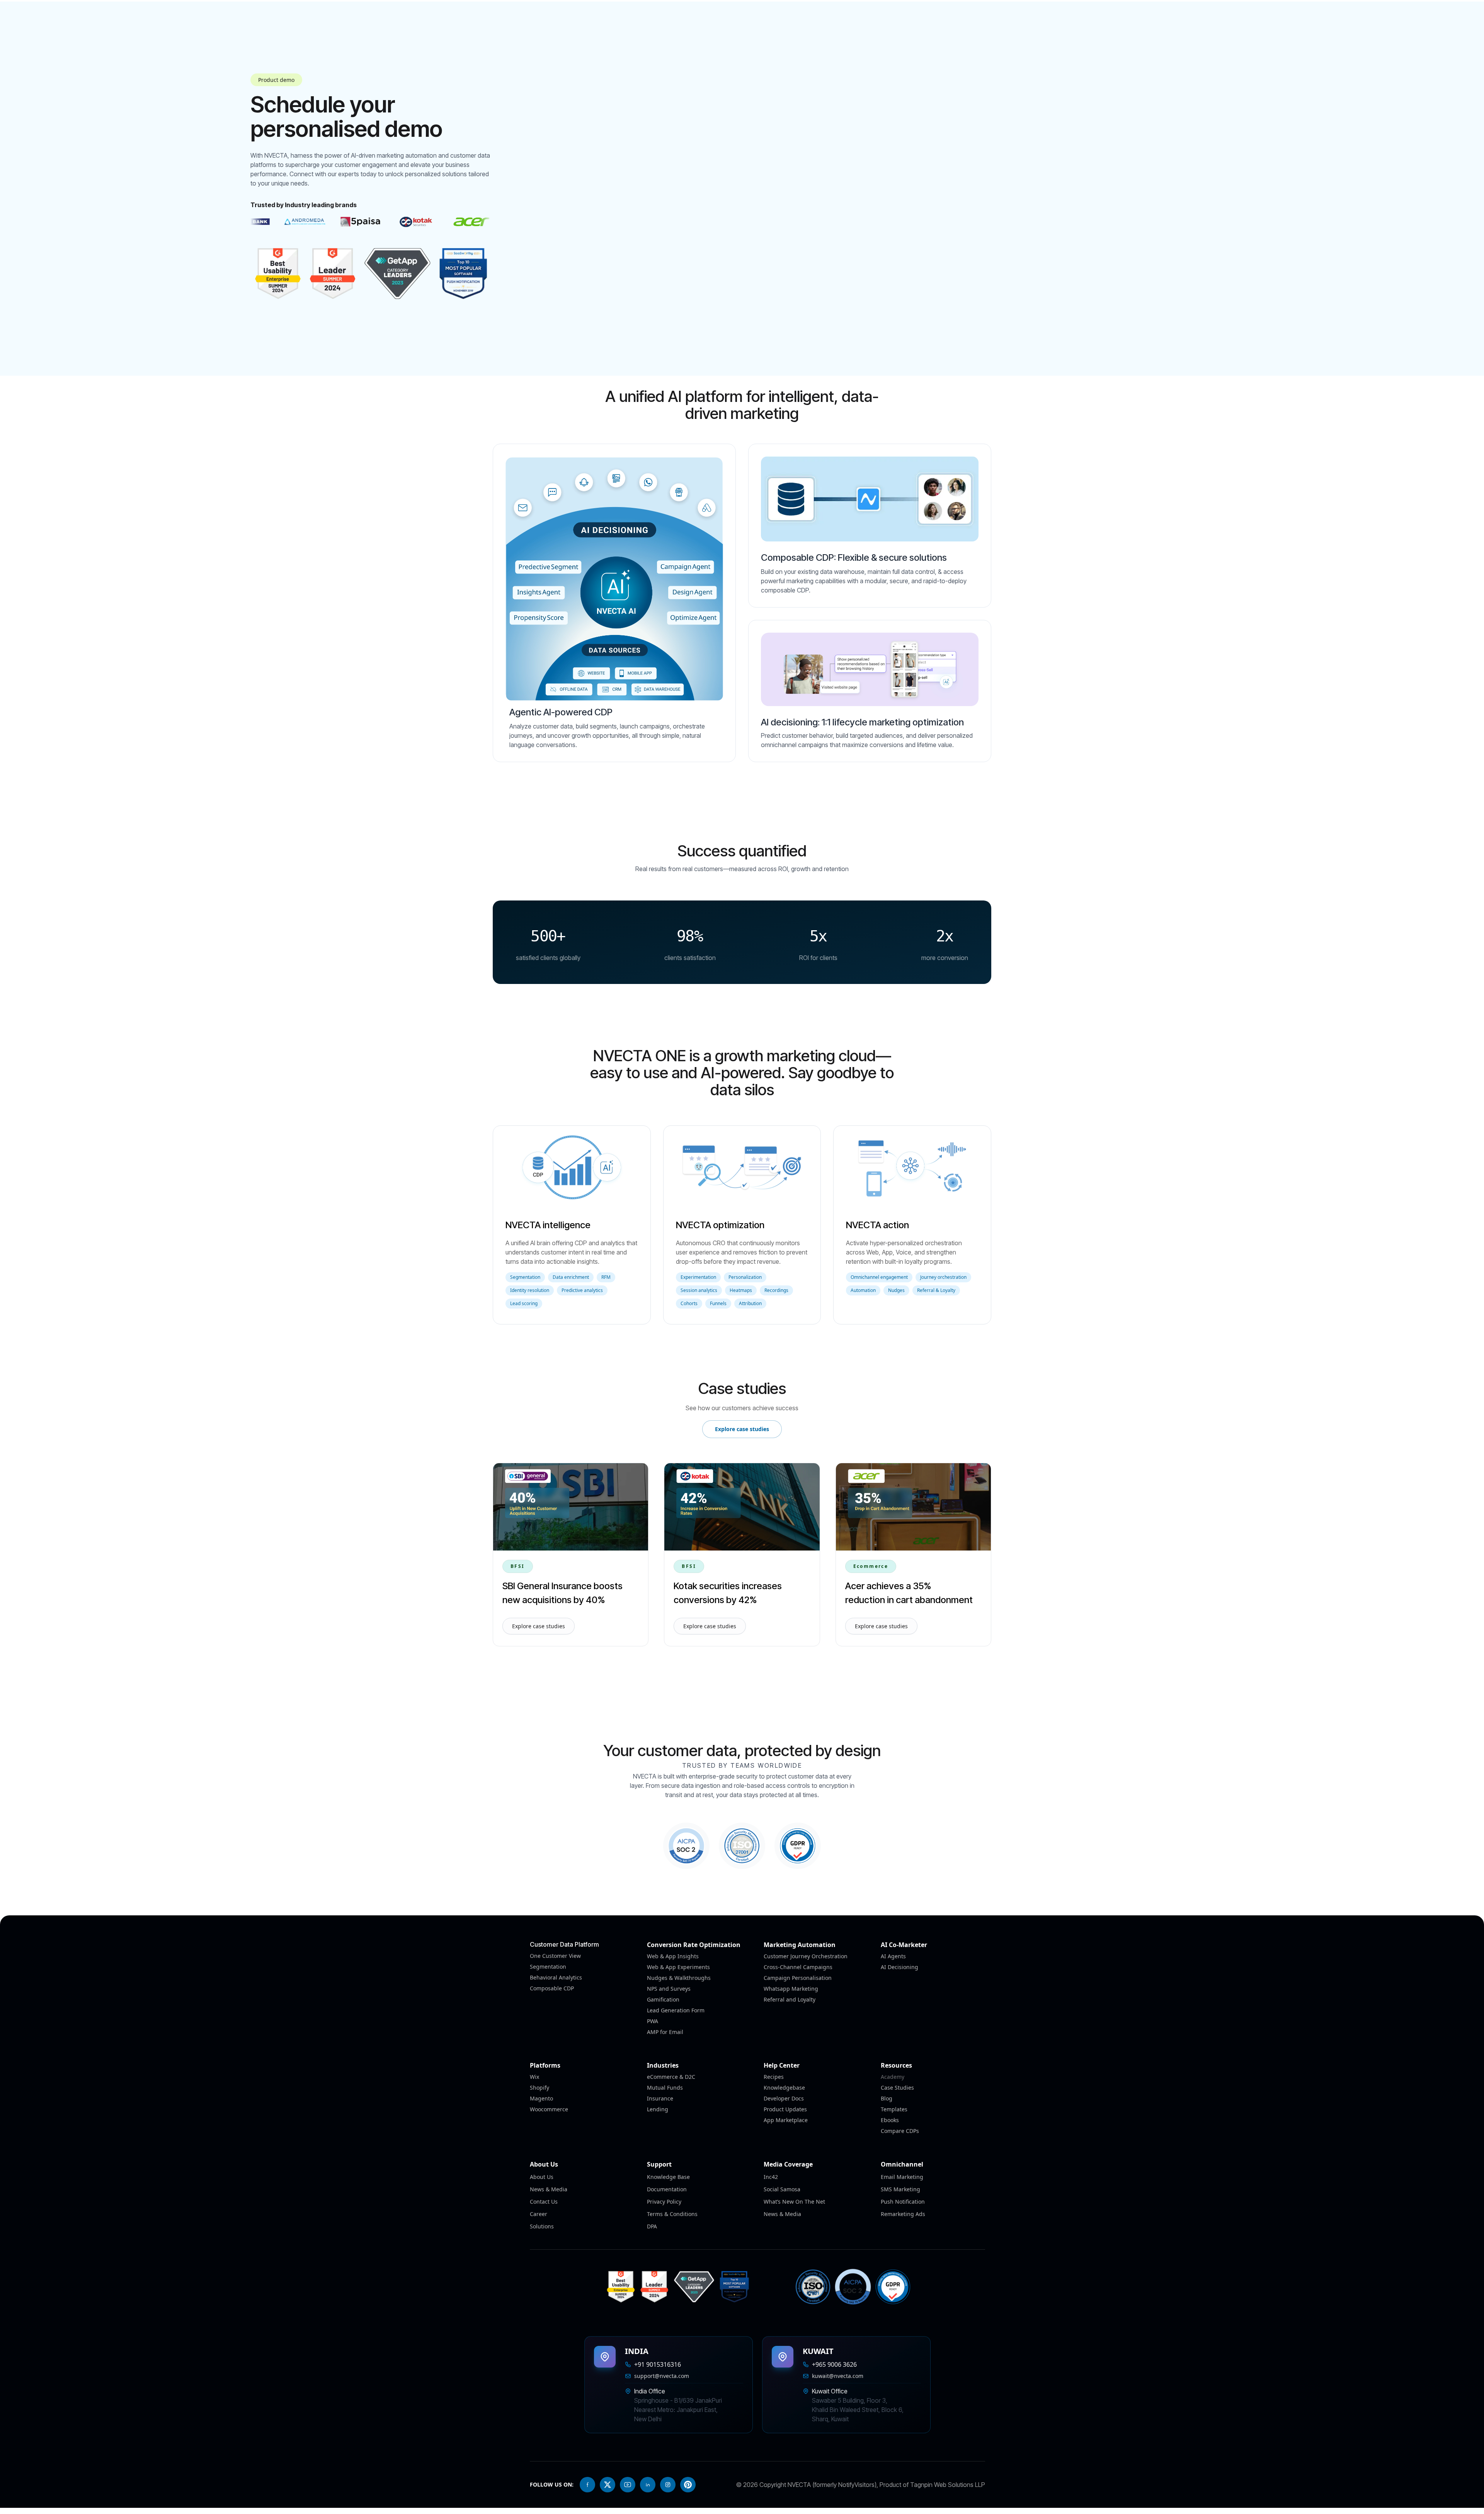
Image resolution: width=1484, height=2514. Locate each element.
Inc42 (771, 2177)
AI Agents (893, 1956)
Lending (658, 2109)
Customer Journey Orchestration (806, 1956)
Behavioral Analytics (556, 1977)
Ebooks (890, 2120)
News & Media (549, 2189)
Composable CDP (552, 1988)
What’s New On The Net (794, 2202)
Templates (894, 2109)
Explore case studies (742, 1429)
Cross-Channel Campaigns (798, 1967)
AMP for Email (665, 2032)
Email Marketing (902, 2177)
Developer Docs (784, 2098)
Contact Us (544, 2202)
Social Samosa (782, 2189)
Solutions (542, 2226)
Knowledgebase (784, 2088)
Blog (887, 2098)
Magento (541, 2098)
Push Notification (903, 2202)
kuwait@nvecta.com (838, 2376)
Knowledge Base (668, 2177)
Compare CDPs (900, 2131)
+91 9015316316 (658, 2364)
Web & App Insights (673, 1956)
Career (539, 2214)
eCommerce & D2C (671, 2077)
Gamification (663, 1999)
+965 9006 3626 (834, 2364)
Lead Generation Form (676, 2010)
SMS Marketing (900, 2189)
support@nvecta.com (662, 2376)
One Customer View (555, 1956)
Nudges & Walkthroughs (679, 1978)
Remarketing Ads (903, 2214)
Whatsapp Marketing (791, 1989)
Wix (534, 2077)
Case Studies (897, 2088)
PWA (653, 2021)
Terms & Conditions (672, 2214)
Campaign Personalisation (798, 1978)
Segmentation (548, 1967)
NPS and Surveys (669, 1989)
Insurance (660, 2098)
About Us (542, 2177)
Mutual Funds (665, 2088)
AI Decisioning (899, 1967)
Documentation (667, 2189)
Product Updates (785, 2109)
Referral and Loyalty (790, 1999)
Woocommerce (549, 2109)
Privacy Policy (664, 2202)
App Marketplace (786, 2120)
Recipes (774, 2077)
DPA (652, 2226)
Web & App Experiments (678, 1967)
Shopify (539, 2088)
